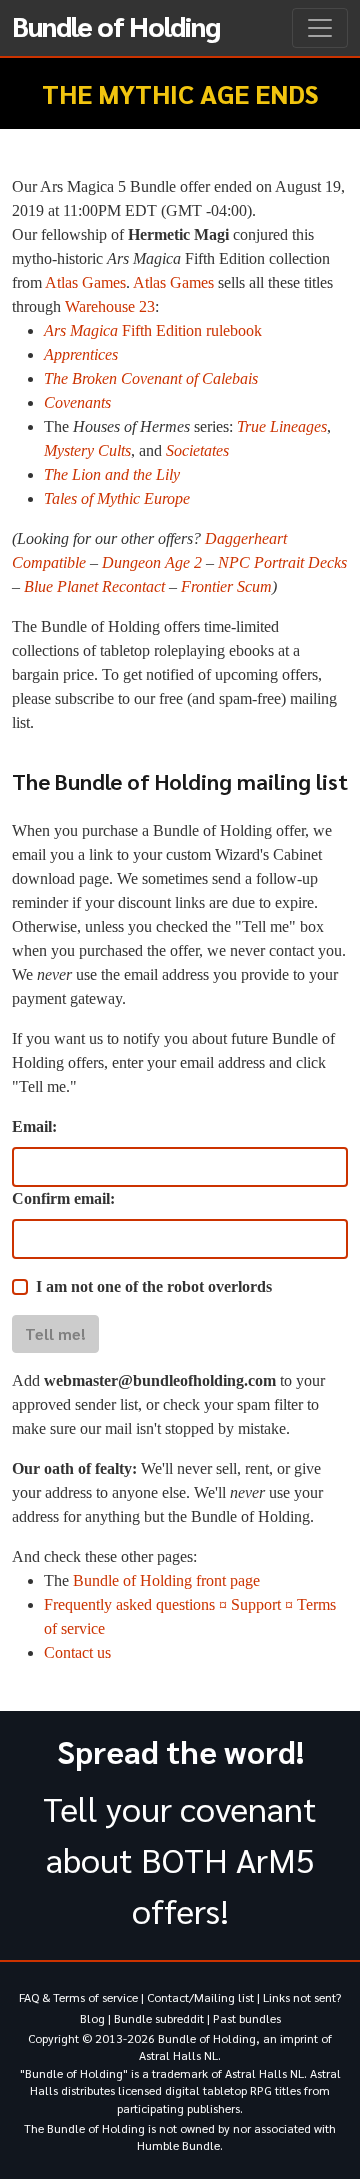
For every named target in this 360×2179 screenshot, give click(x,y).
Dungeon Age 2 (152, 562)
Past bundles (247, 2018)
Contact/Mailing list (200, 1997)
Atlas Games (85, 282)
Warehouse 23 (110, 306)
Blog (92, 2018)
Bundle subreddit (159, 2018)
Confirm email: (63, 1198)
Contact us (77, 1652)
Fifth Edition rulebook (153, 330)
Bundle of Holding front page (166, 1580)
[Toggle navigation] (320, 28)
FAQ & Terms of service (78, 1997)
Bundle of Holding (116, 25)
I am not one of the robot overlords (154, 1286)
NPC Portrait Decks (282, 562)
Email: (34, 1126)
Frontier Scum (226, 586)
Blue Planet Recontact (94, 586)
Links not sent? (302, 1997)
